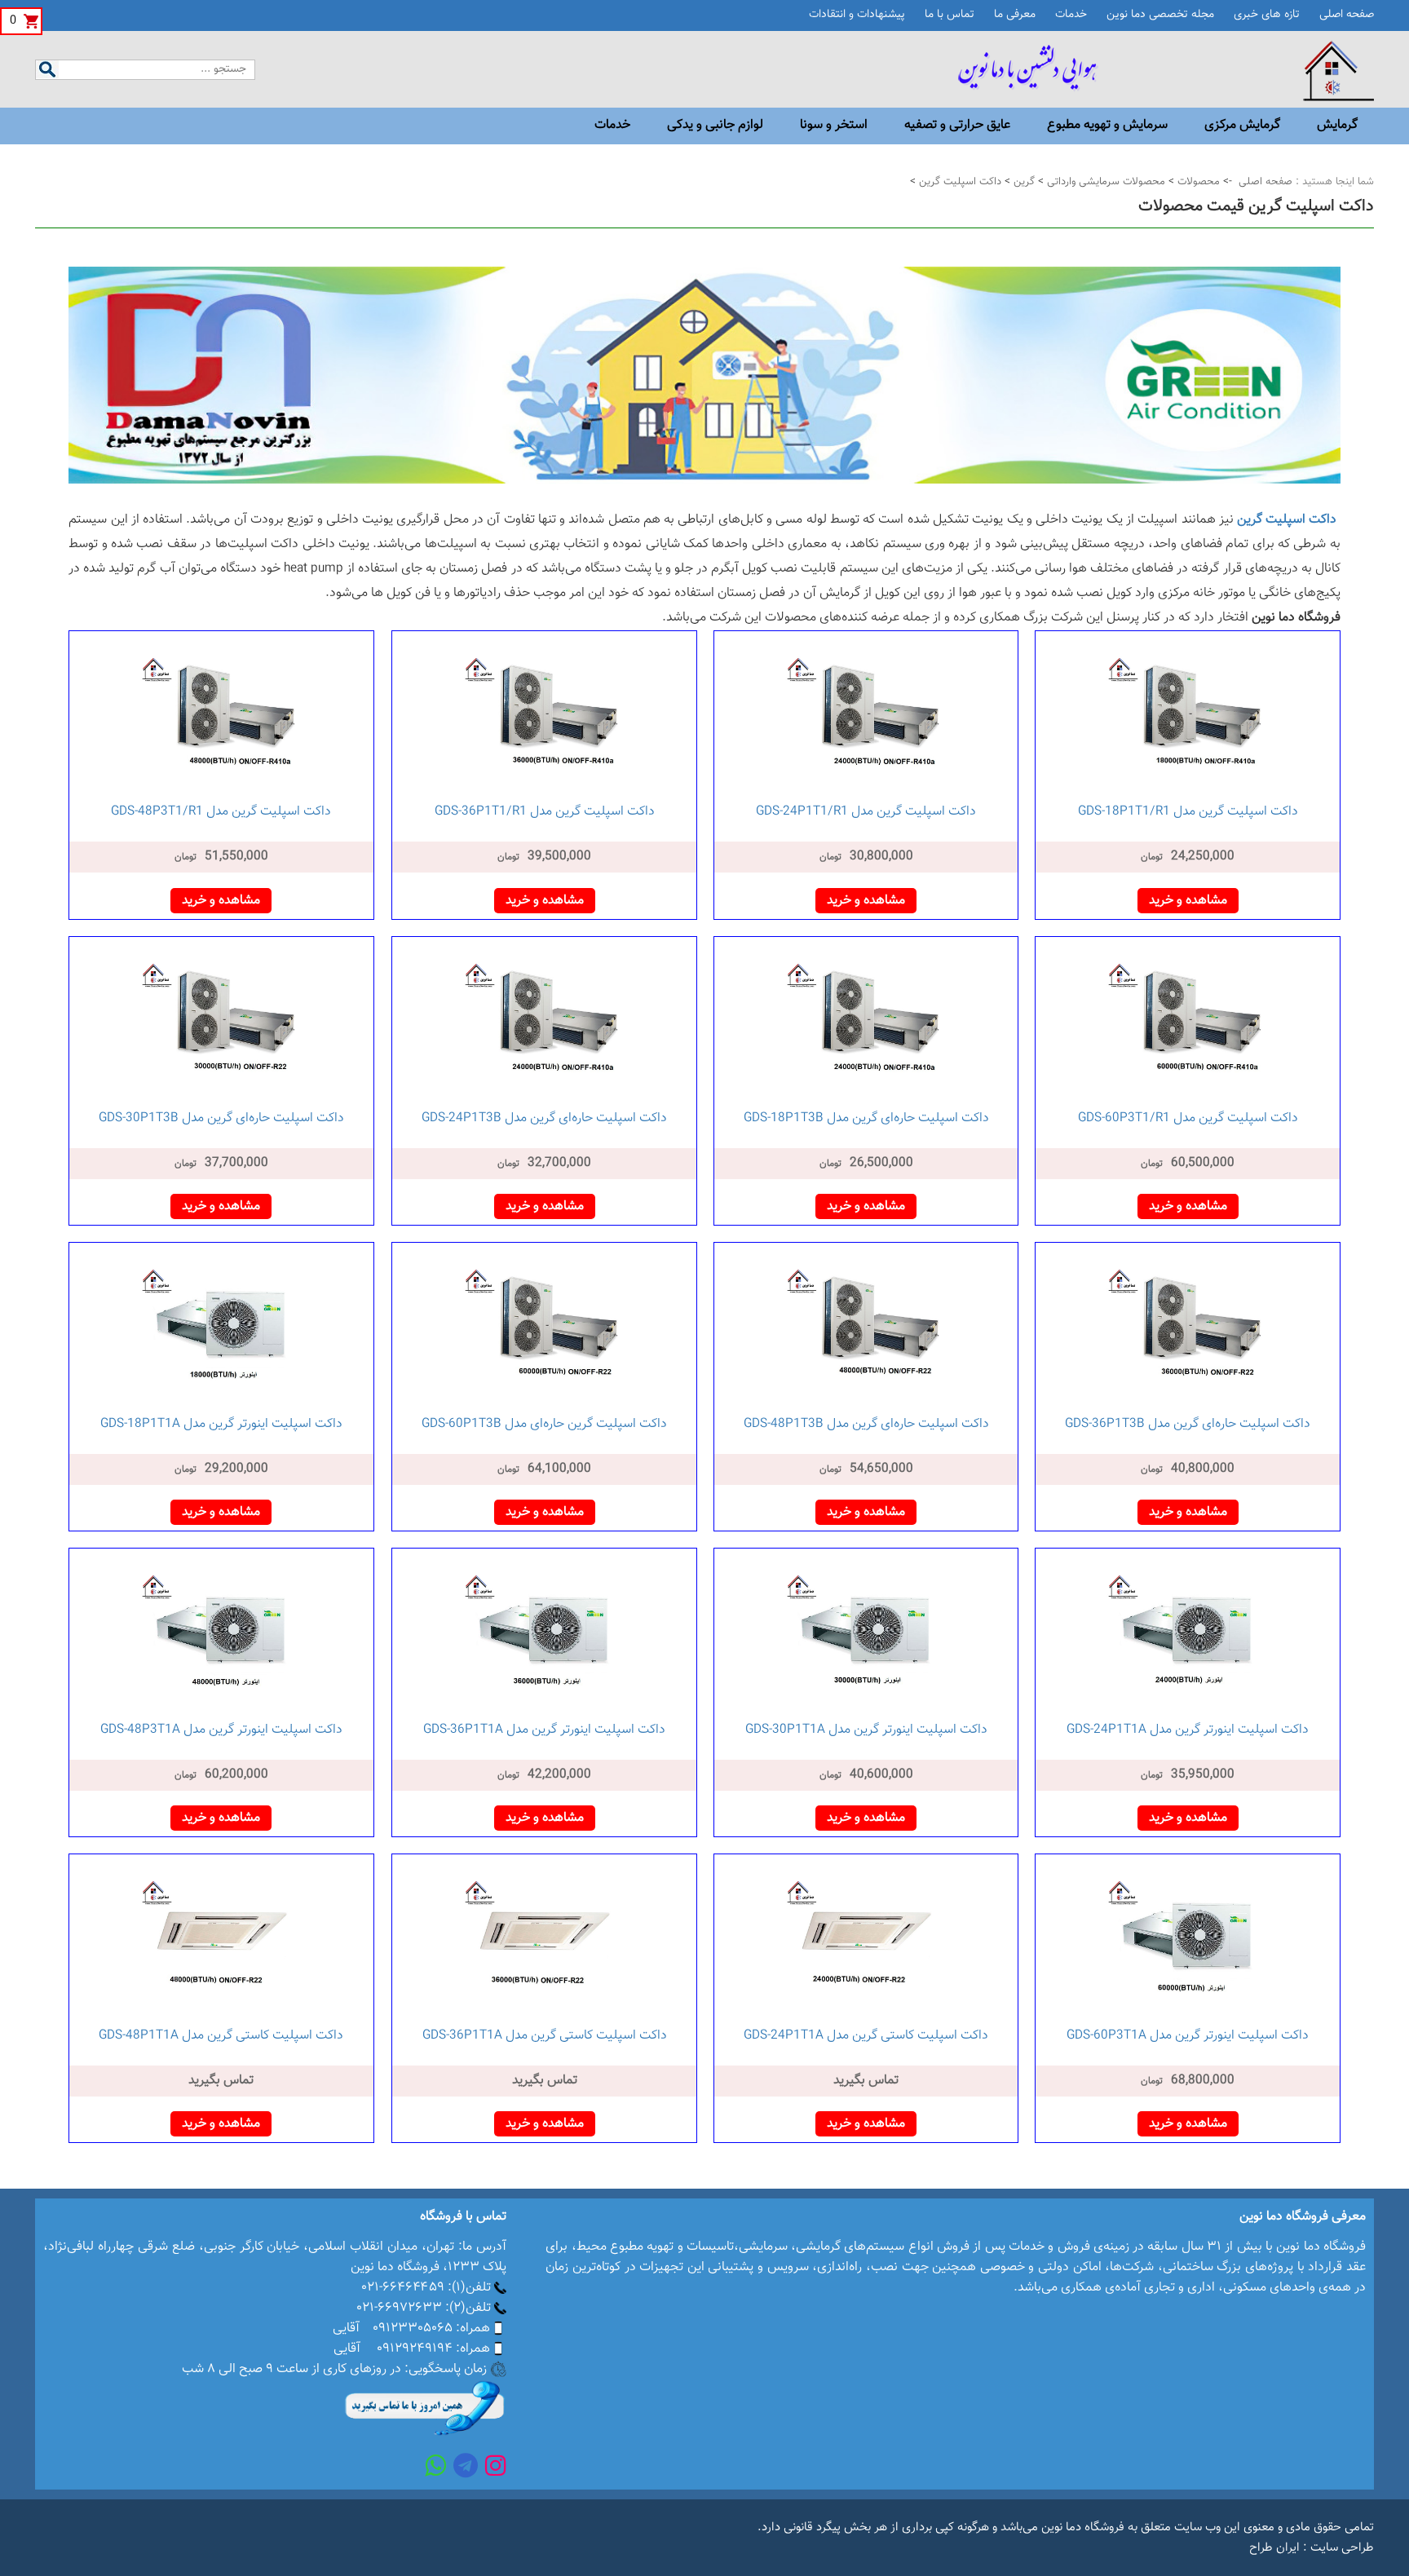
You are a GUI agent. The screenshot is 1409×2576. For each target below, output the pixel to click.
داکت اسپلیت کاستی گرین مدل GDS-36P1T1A (545, 2036)
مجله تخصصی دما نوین (1160, 15)
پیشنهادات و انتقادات (857, 15)
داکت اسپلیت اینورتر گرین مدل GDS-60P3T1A (1188, 2036)
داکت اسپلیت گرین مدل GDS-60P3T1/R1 (1188, 1118)
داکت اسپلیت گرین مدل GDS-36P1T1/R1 (545, 812)
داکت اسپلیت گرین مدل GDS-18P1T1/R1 (1188, 812)
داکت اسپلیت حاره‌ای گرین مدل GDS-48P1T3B (866, 1424)
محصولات (1197, 182)
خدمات (1071, 15)
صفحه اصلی (1347, 15)
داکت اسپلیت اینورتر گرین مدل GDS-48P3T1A (221, 1730)
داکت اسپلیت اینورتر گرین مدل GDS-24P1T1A (1188, 1730)
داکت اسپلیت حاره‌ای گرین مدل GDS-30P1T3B (221, 1118)
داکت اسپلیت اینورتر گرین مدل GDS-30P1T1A (866, 1730)
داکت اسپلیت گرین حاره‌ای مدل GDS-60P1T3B (544, 1424)
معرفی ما (1015, 15)
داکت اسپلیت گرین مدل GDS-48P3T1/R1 (221, 812)
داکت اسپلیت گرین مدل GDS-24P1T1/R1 (866, 812)
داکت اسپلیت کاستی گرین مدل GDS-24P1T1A (866, 2036)
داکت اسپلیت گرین (958, 182)
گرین (1023, 182)
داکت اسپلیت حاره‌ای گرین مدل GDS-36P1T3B (1188, 1424)
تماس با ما (950, 15)
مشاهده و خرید (1188, 901)
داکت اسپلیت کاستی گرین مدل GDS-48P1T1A (221, 2036)
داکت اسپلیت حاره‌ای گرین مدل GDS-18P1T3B (866, 1118)
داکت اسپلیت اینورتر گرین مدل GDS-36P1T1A (544, 1730)
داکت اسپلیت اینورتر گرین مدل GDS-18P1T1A (221, 1424)
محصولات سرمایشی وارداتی (1104, 182)
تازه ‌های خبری (1267, 15)
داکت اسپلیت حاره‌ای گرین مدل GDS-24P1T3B (544, 1118)
